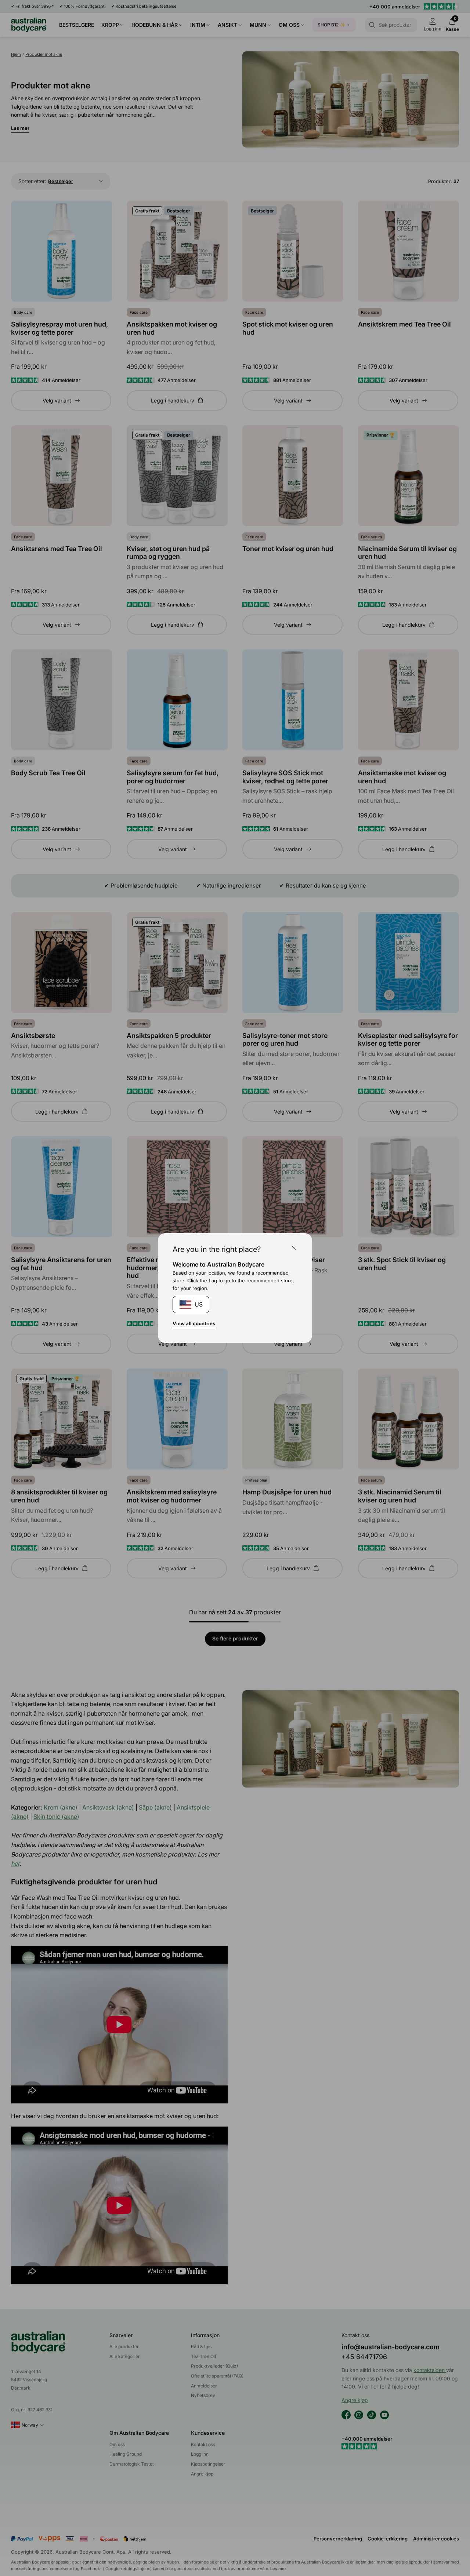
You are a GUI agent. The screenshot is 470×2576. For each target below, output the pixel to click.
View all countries (194, 1323)
